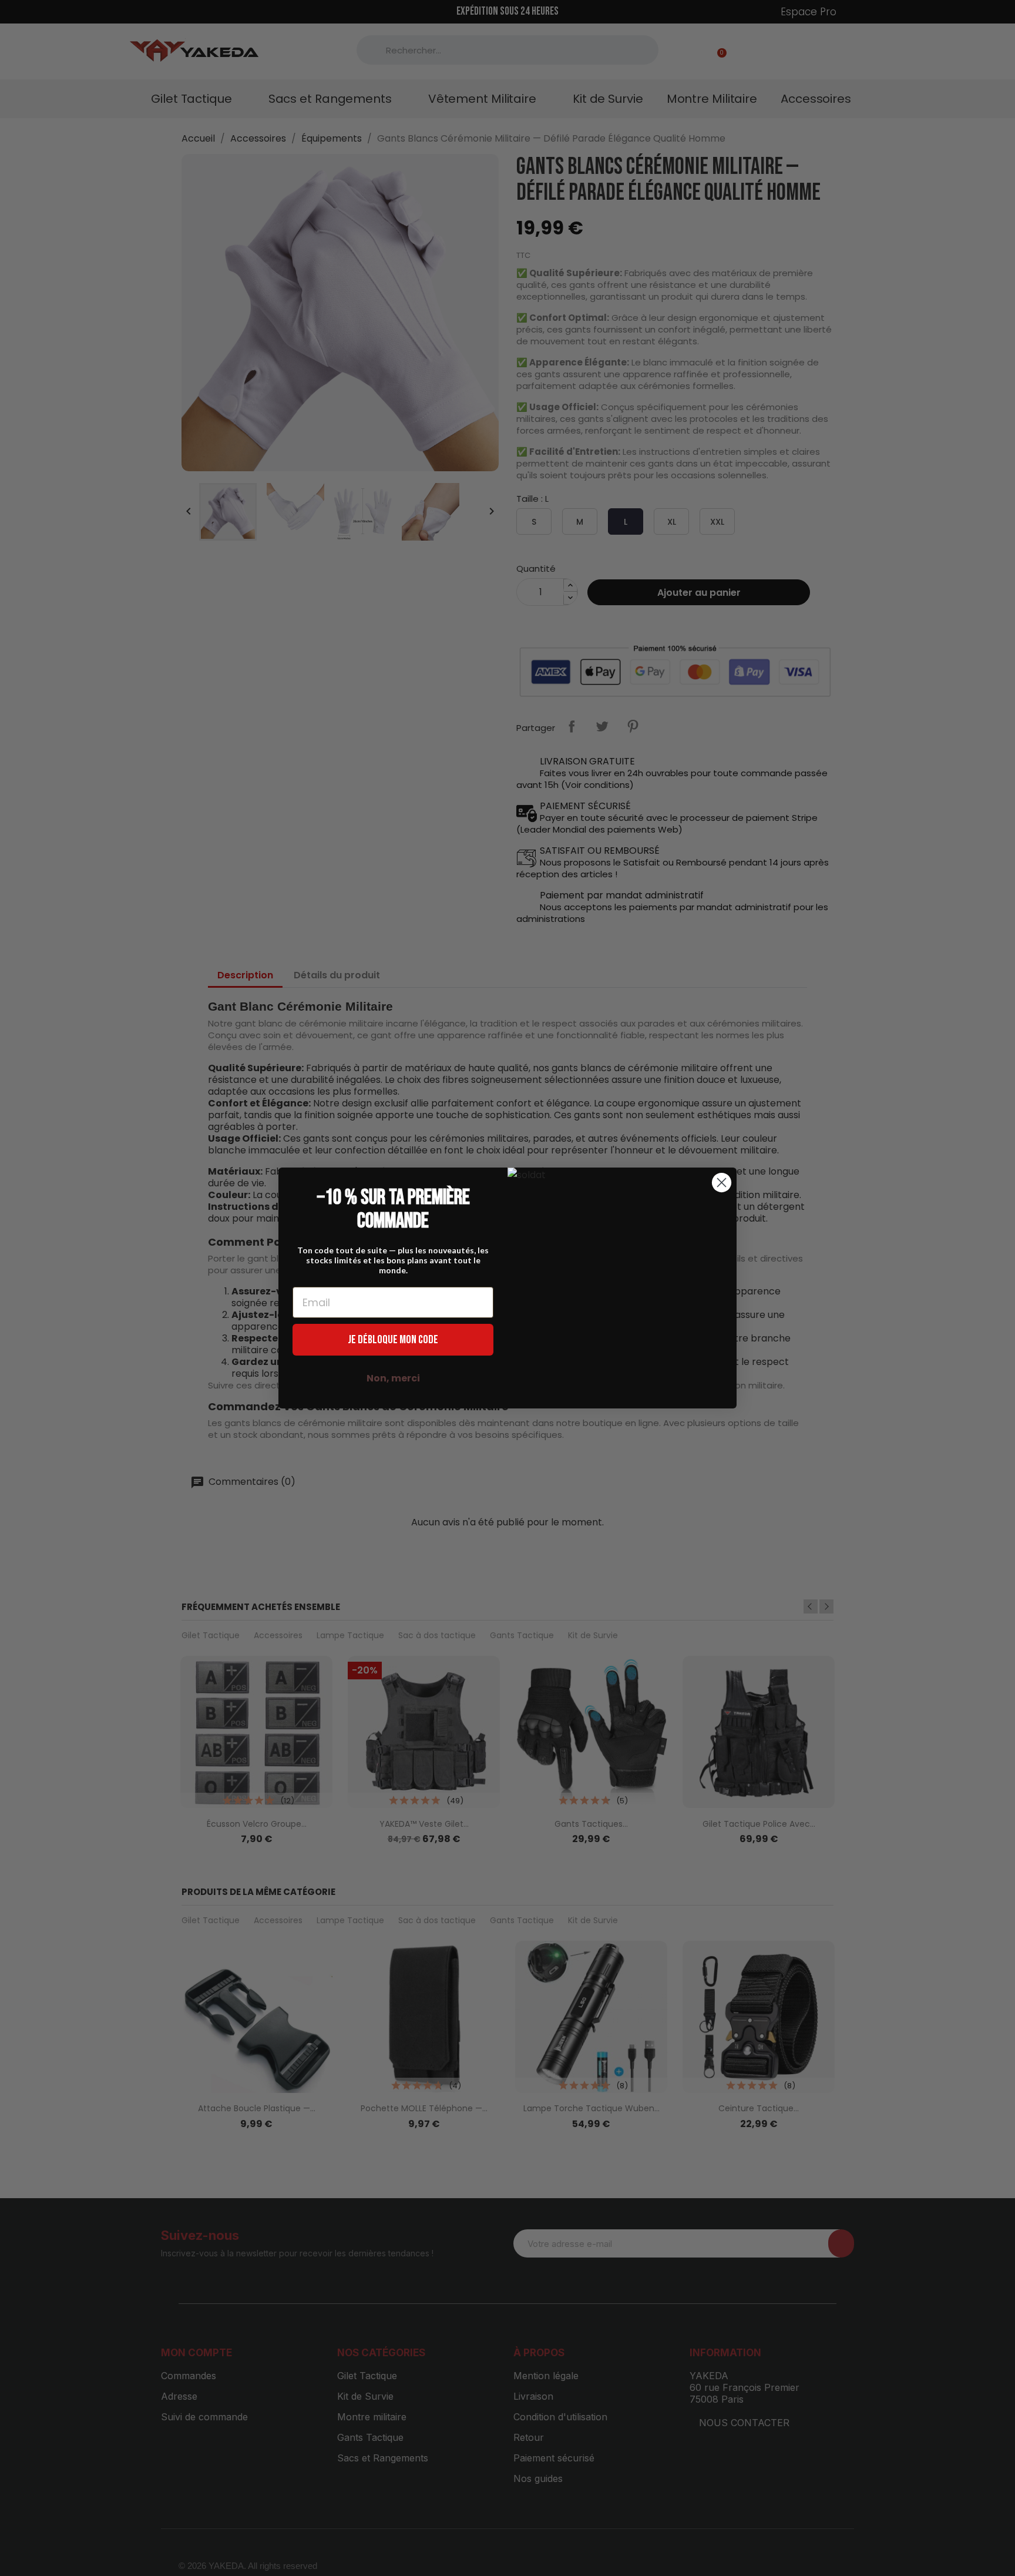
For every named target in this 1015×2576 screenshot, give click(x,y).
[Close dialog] (722, 1183)
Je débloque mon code (393, 1340)
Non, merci (393, 1378)
